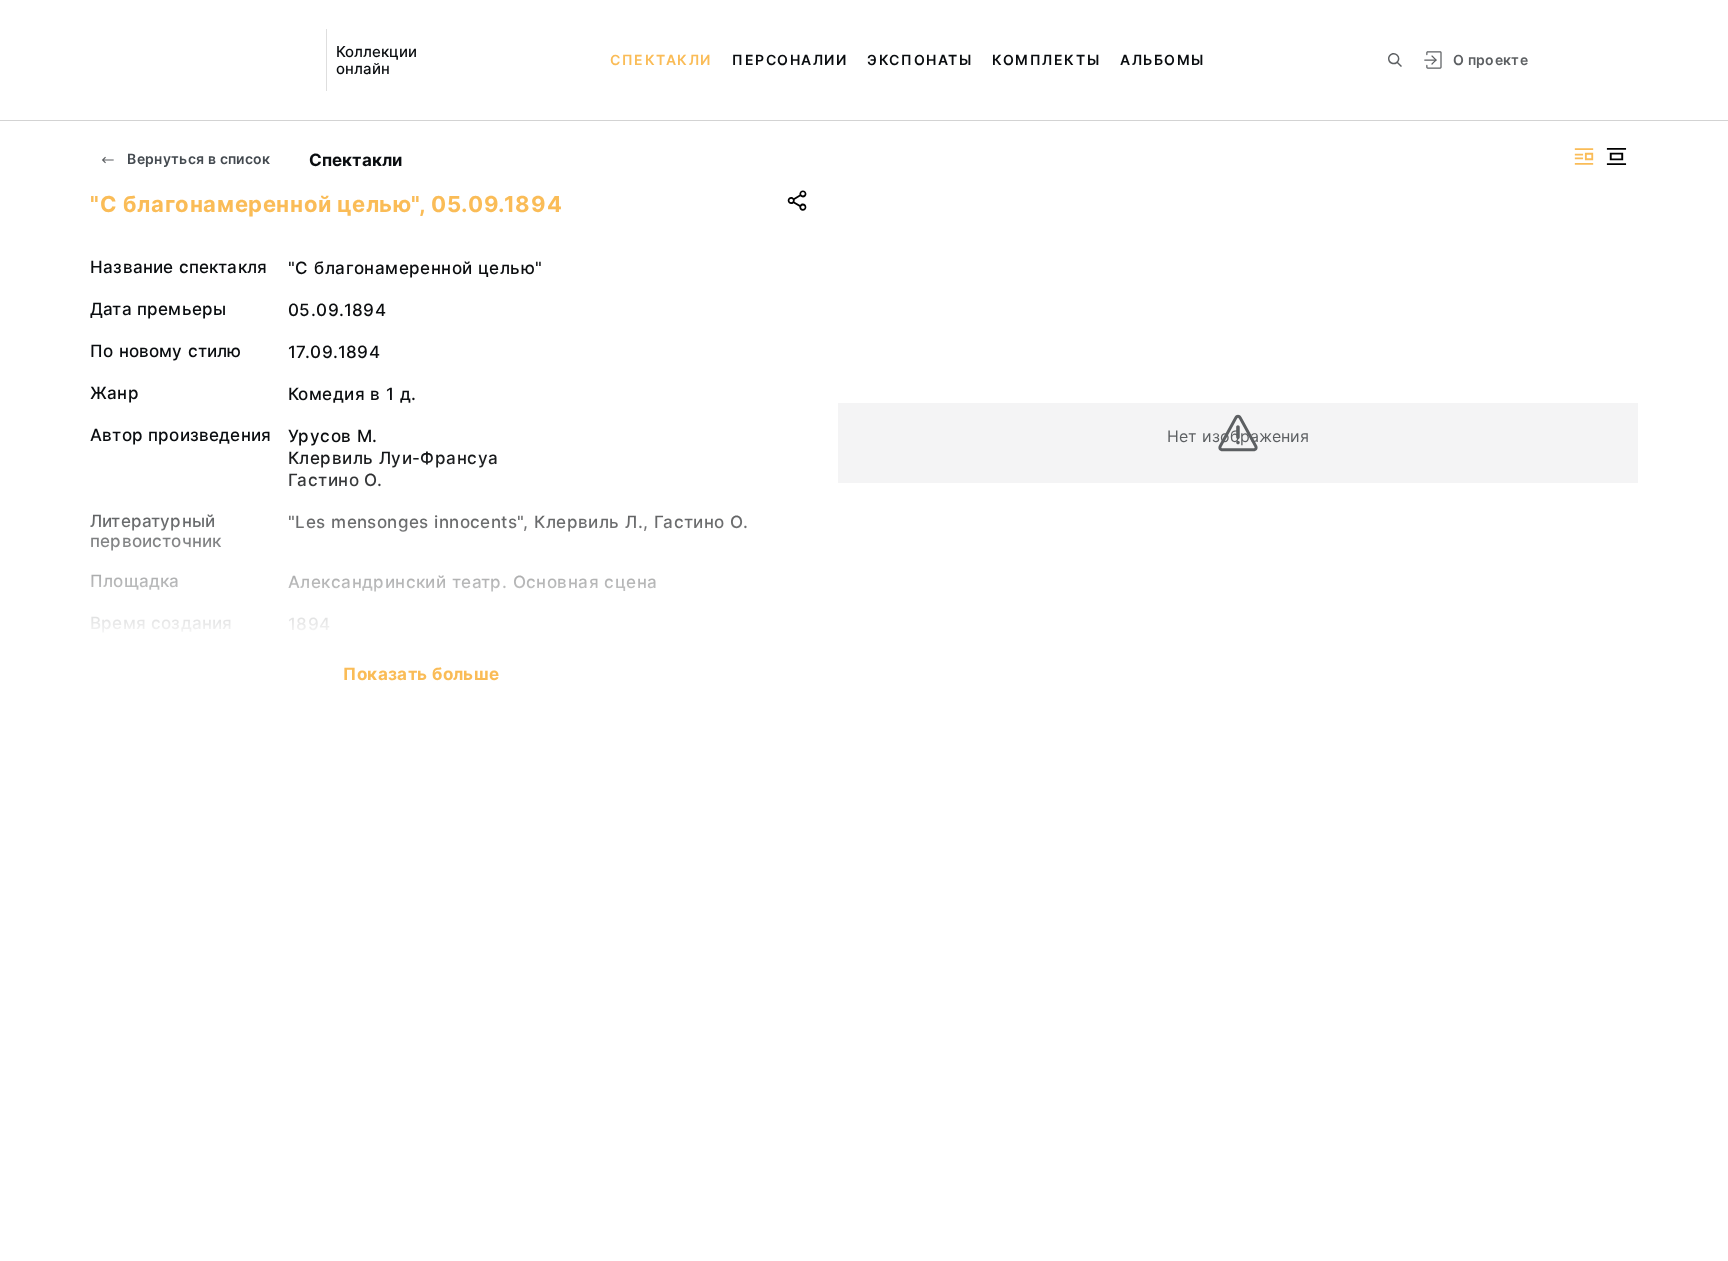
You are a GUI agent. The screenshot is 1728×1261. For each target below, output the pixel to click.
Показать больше (421, 674)
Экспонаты (919, 59)
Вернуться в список (197, 158)
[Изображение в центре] (1616, 156)
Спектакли (661, 59)
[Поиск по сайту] (1395, 60)
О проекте (1490, 59)
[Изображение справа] (1584, 156)
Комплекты (1046, 59)
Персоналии (789, 59)
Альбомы (1162, 59)
